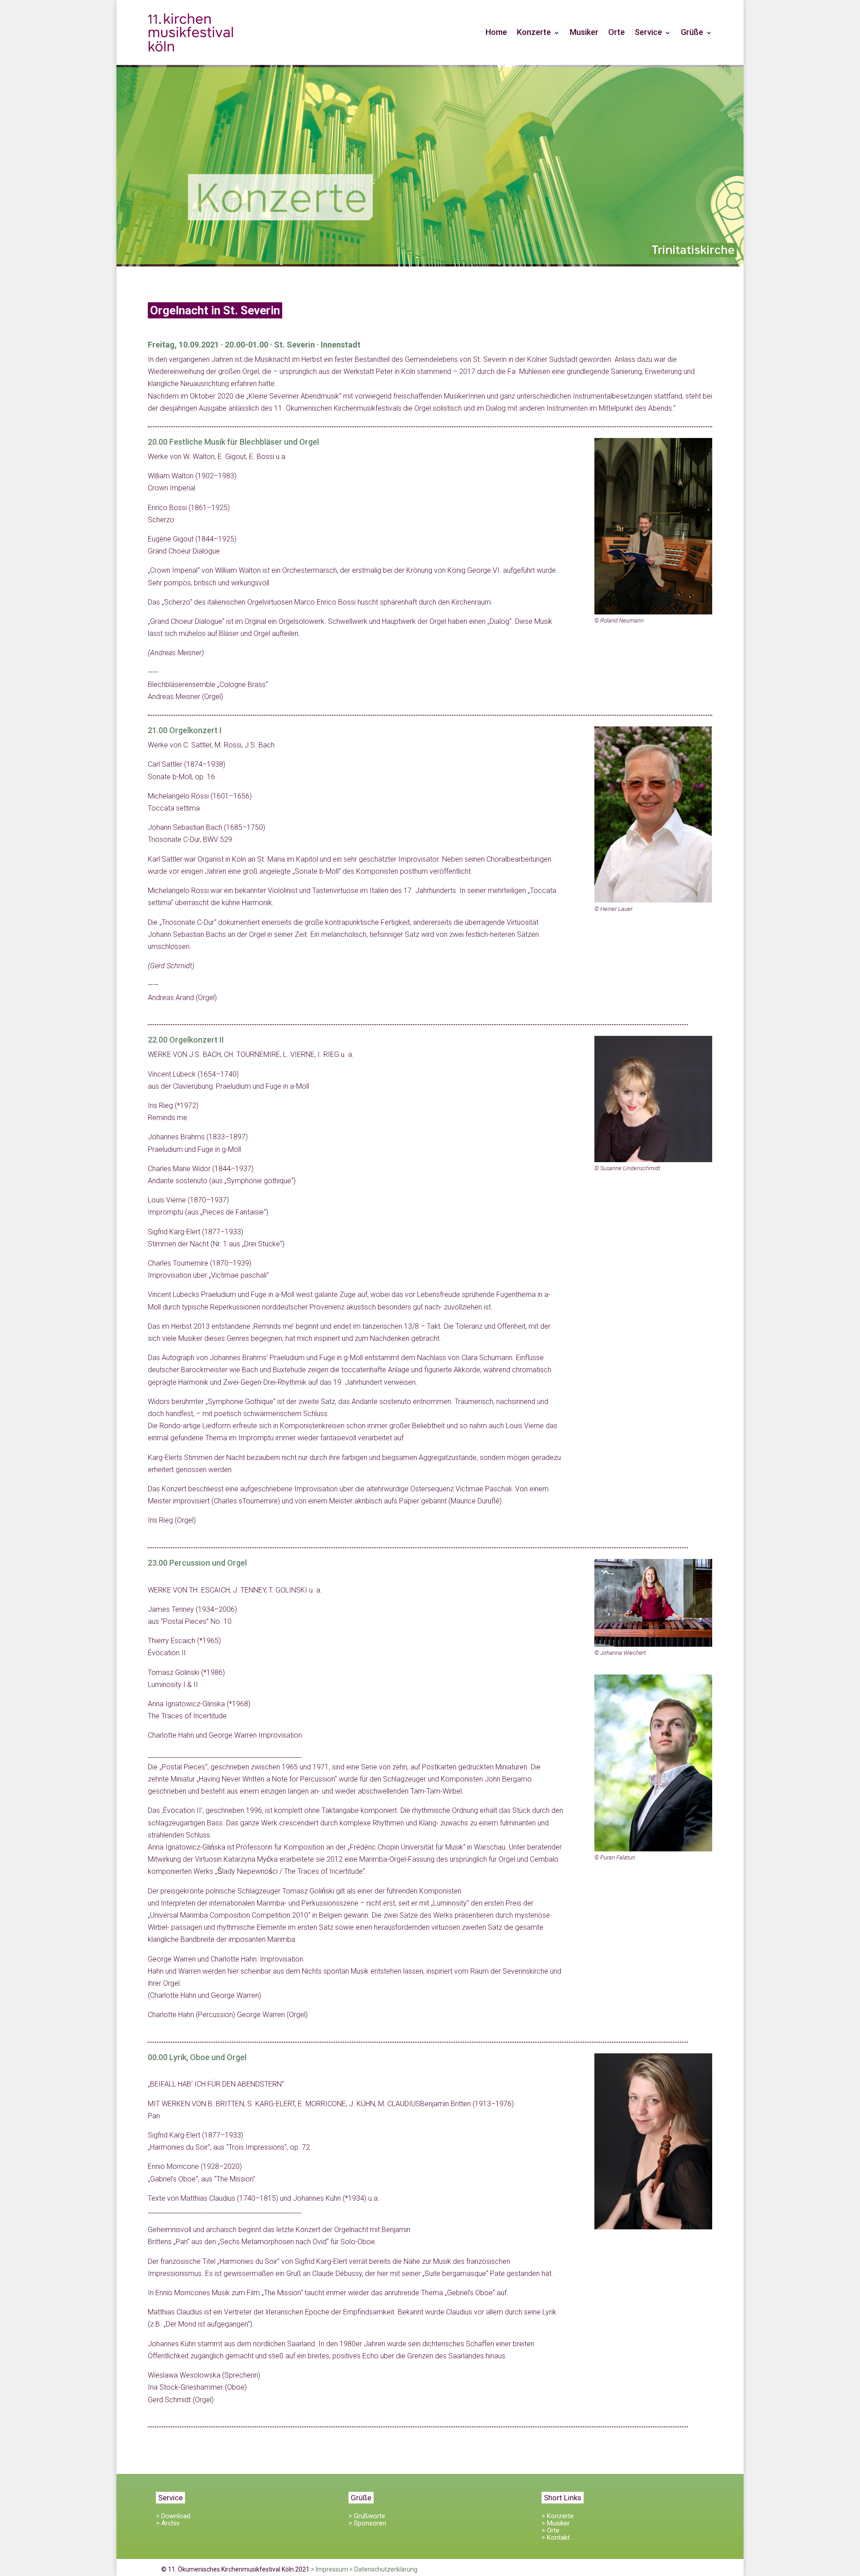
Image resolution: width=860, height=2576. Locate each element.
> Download (173, 2516)
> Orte (550, 2530)
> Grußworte (367, 2516)
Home (496, 32)
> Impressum (329, 2569)
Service (648, 32)
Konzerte (534, 32)
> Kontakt (556, 2537)
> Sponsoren (367, 2523)
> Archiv (168, 2523)
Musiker (584, 32)
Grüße (692, 32)
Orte (617, 32)
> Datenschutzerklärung (383, 2569)
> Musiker (556, 2523)
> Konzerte (558, 2516)
